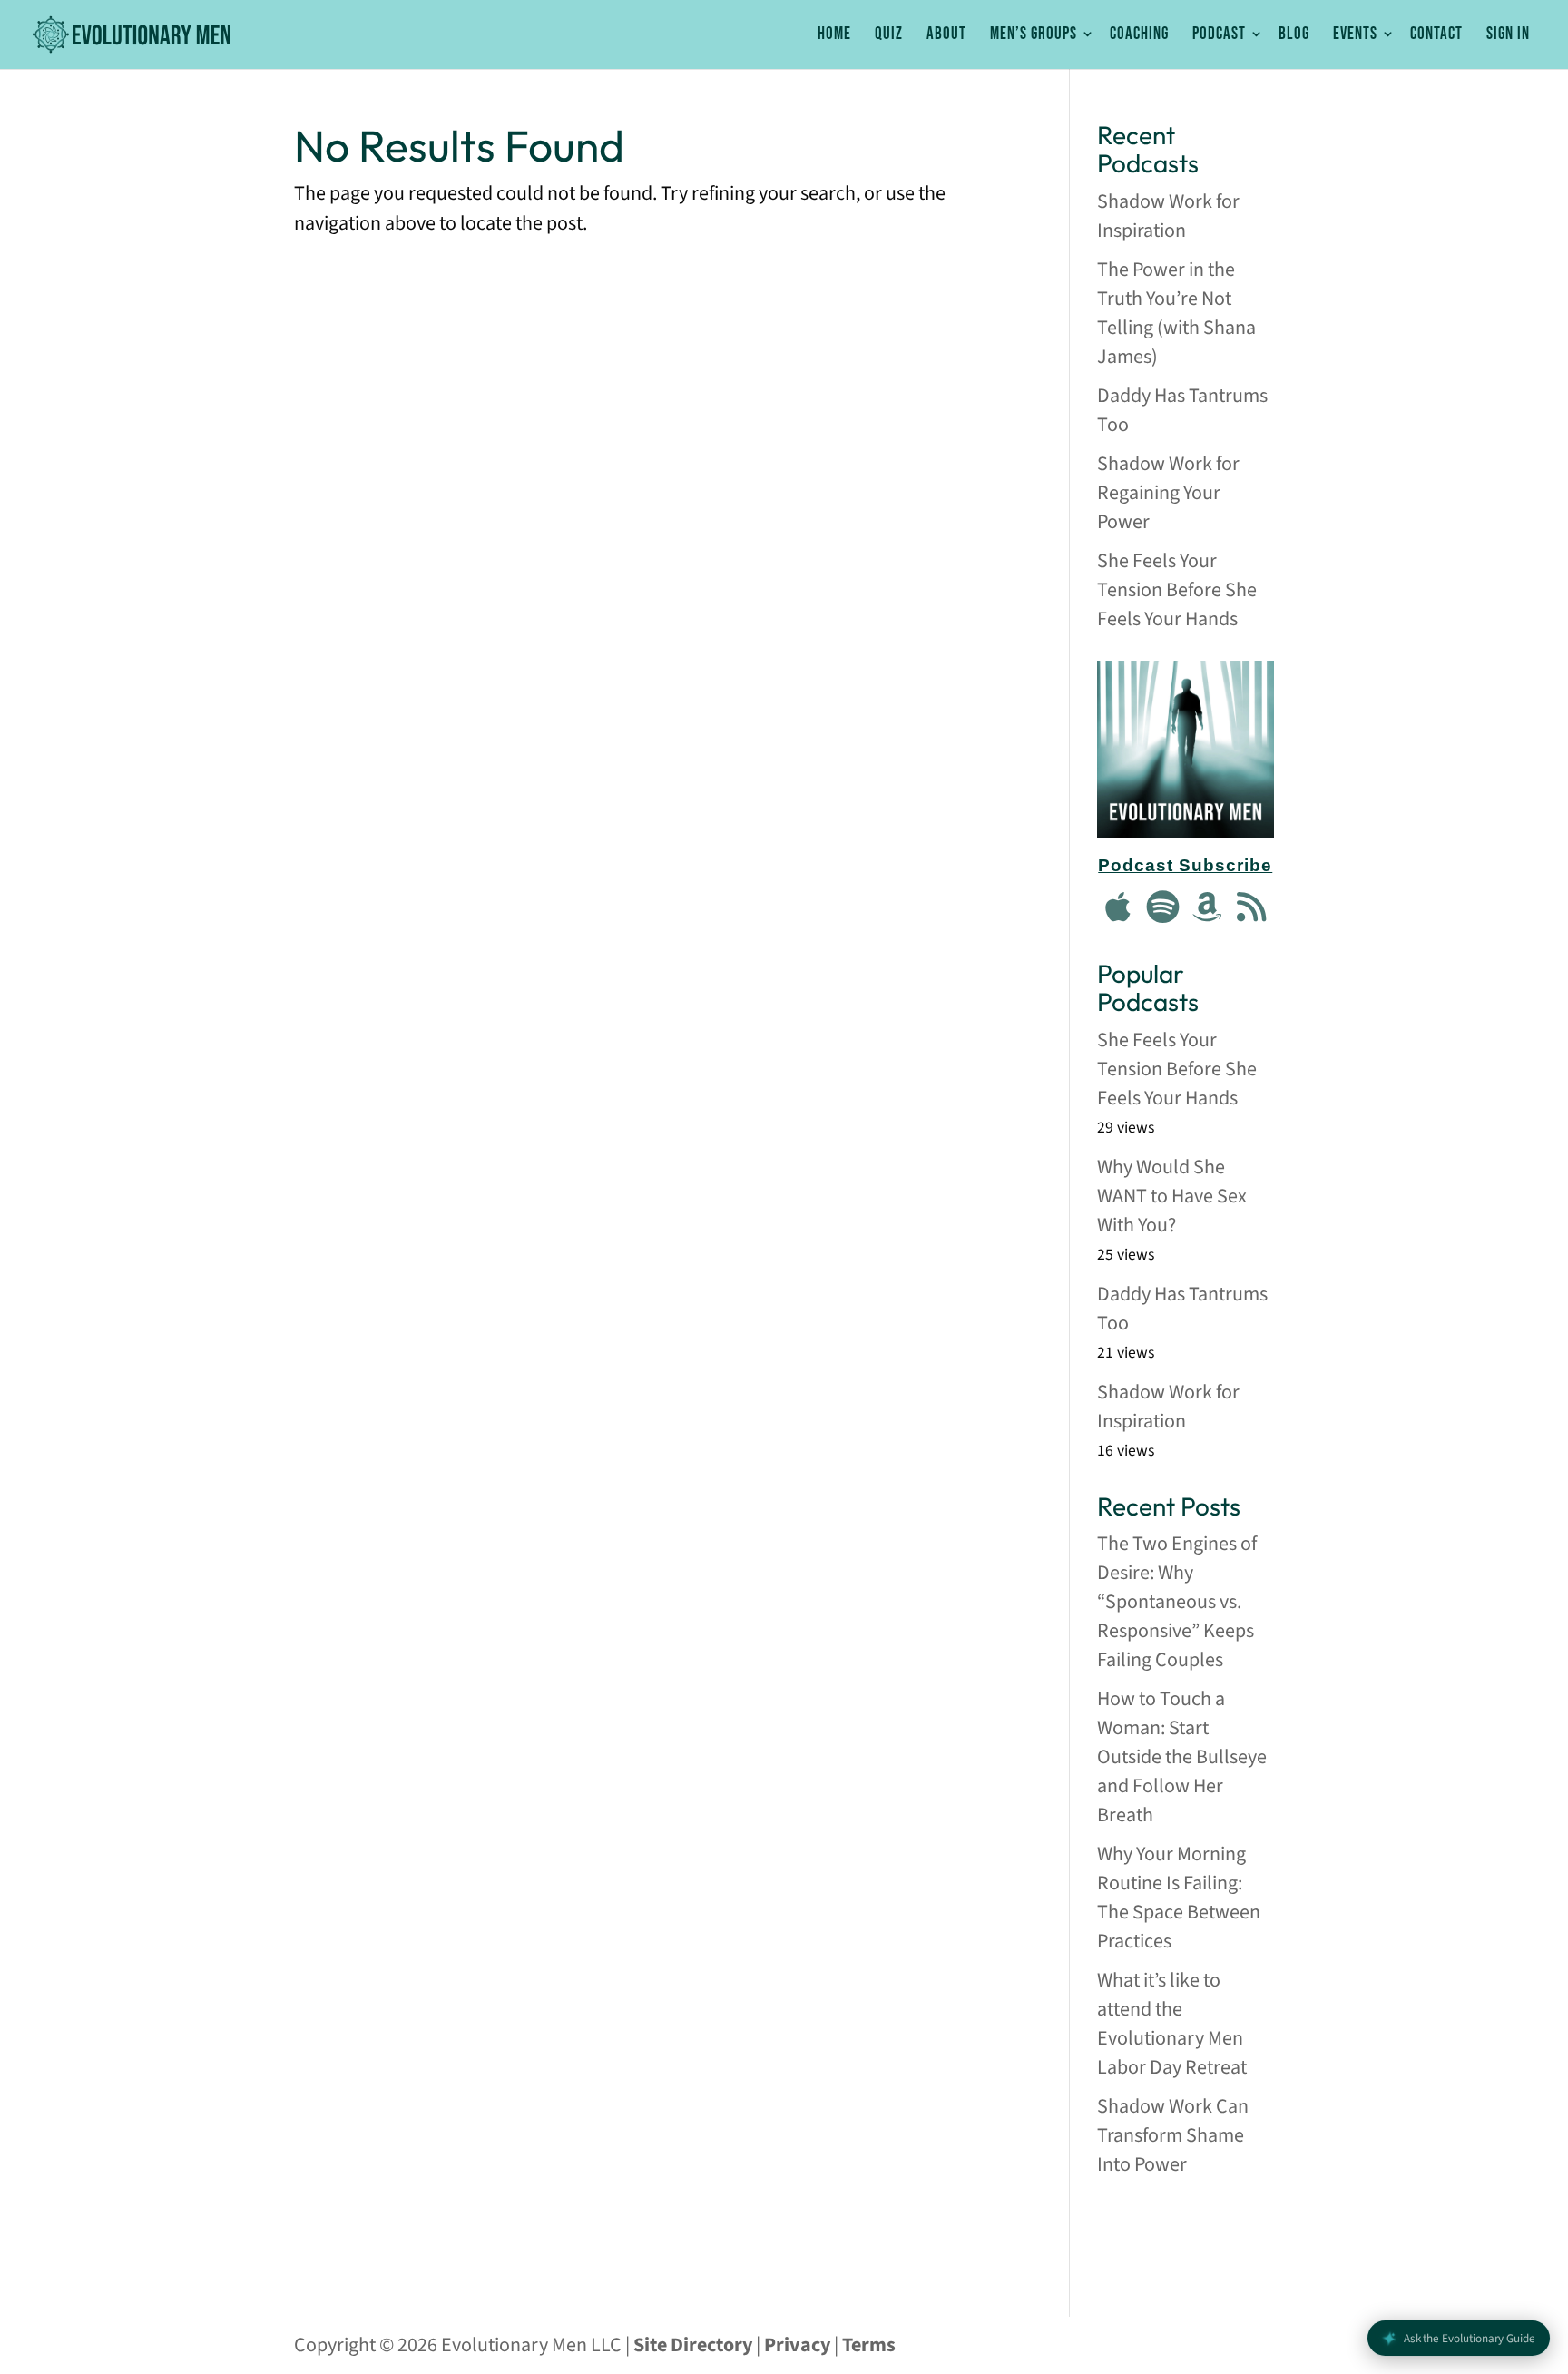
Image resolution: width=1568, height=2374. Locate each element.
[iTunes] (1119, 909)
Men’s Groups (1034, 35)
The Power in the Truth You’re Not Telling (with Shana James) (1176, 313)
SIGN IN (1508, 35)
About (946, 35)
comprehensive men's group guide (1186, 2235)
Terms (869, 2345)
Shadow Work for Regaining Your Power (1168, 493)
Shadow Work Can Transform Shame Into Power (1173, 2135)
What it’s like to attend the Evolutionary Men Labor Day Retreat (1172, 2024)
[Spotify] (1163, 909)
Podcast (1219, 35)
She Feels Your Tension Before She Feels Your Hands (1177, 590)
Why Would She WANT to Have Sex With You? (1172, 1196)
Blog (1294, 35)
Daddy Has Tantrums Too (1182, 410)
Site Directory (693, 2345)
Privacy (797, 2345)
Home (834, 35)
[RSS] (1251, 909)
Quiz (889, 35)
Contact (1436, 35)
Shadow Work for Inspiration (1168, 216)
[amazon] (1208, 909)
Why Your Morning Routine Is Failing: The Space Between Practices (1179, 1898)
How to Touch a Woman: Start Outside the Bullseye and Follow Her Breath (1182, 1757)
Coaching (1139, 35)
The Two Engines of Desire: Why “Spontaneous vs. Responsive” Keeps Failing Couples (1177, 1602)
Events (1355, 35)
